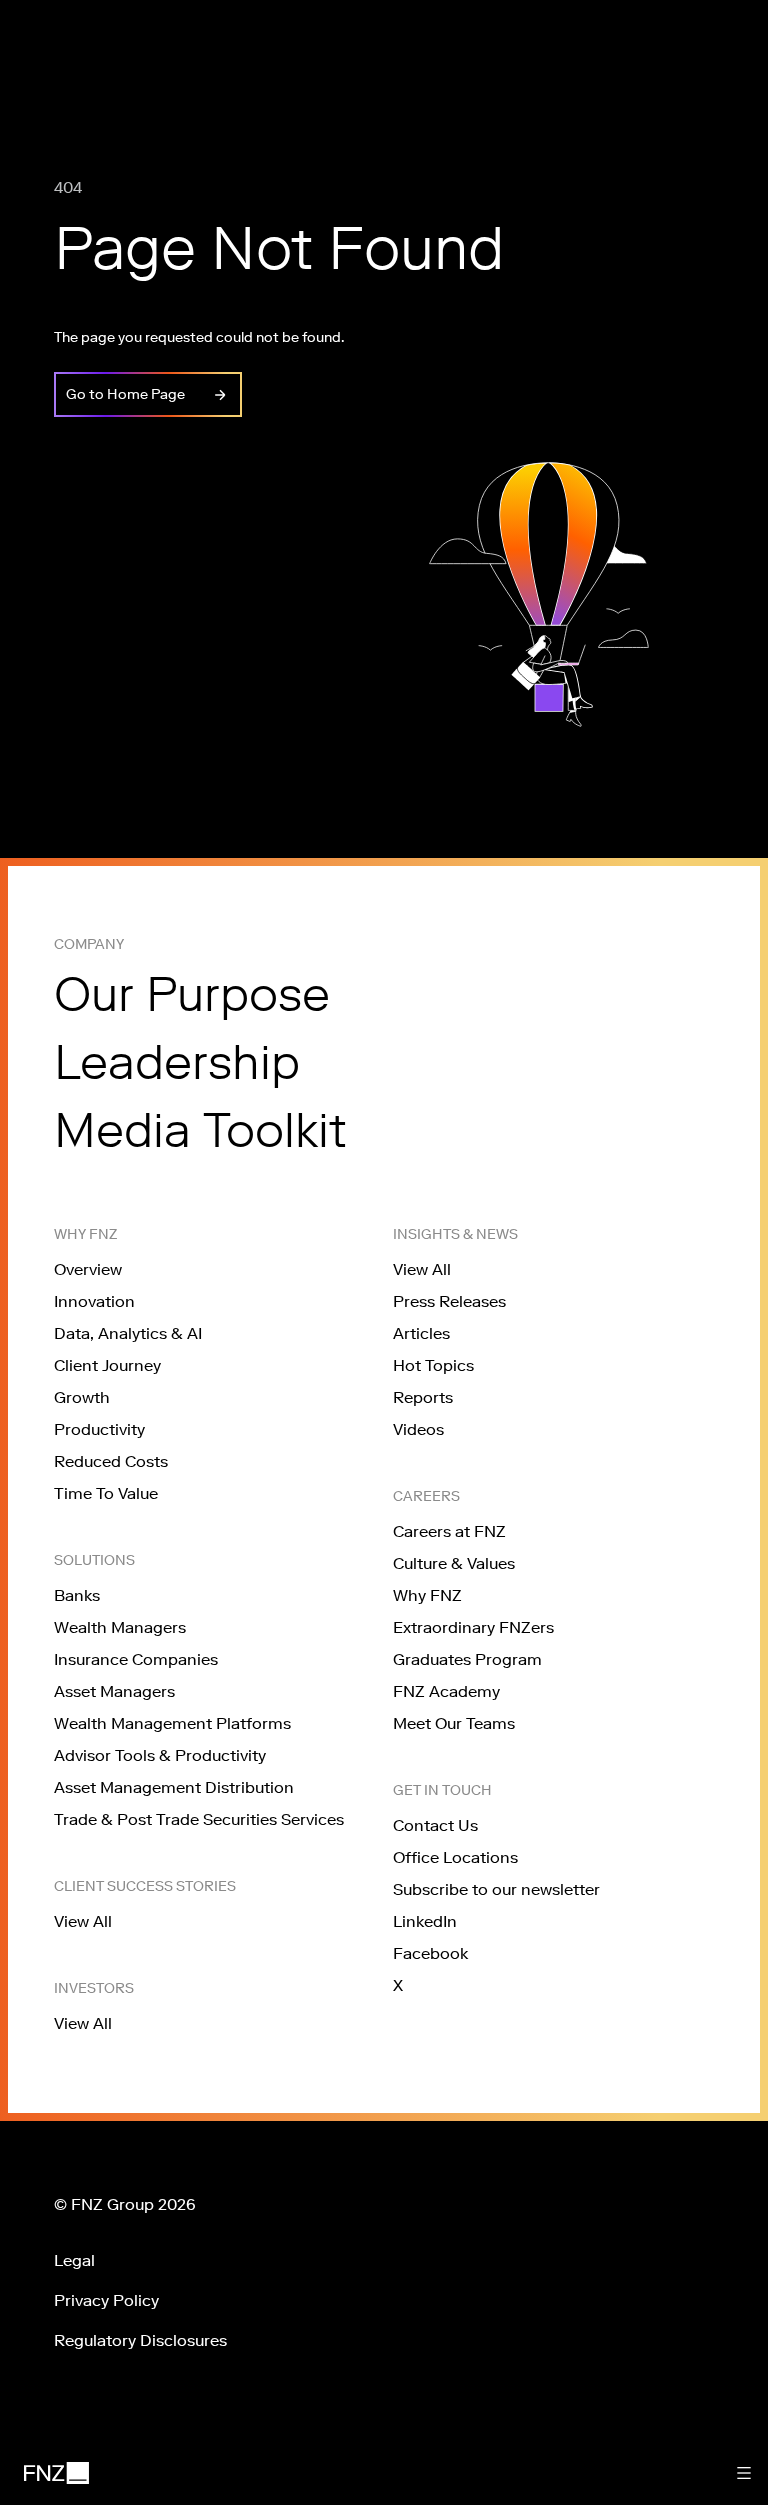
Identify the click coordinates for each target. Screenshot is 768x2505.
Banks (77, 1595)
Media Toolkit (200, 1130)
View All (83, 1921)
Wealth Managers (120, 1627)
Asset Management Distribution (174, 1787)
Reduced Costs (111, 1461)
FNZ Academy (446, 1691)
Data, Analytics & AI (128, 1333)
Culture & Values (454, 1563)
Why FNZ (427, 1595)
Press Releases (449, 1301)
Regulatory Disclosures (140, 2340)
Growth (82, 1397)
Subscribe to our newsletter (496, 1889)
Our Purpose (192, 994)
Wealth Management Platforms (172, 1723)
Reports (423, 1397)
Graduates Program (467, 1659)
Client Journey (107, 1365)
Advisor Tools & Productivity (160, 1755)
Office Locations (455, 1857)
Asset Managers (114, 1691)
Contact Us (435, 1825)
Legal (74, 2260)
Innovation (94, 1301)
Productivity (99, 1429)
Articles (421, 1333)
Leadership (177, 1062)
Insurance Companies (136, 1659)
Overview (88, 1269)
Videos (418, 1429)
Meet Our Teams (454, 1723)
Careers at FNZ (449, 1531)
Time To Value (106, 1493)
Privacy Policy (106, 2300)
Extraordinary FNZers (473, 1627)
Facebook (430, 1953)
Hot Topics (433, 1365)
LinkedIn (425, 1921)
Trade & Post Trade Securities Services (199, 1819)
